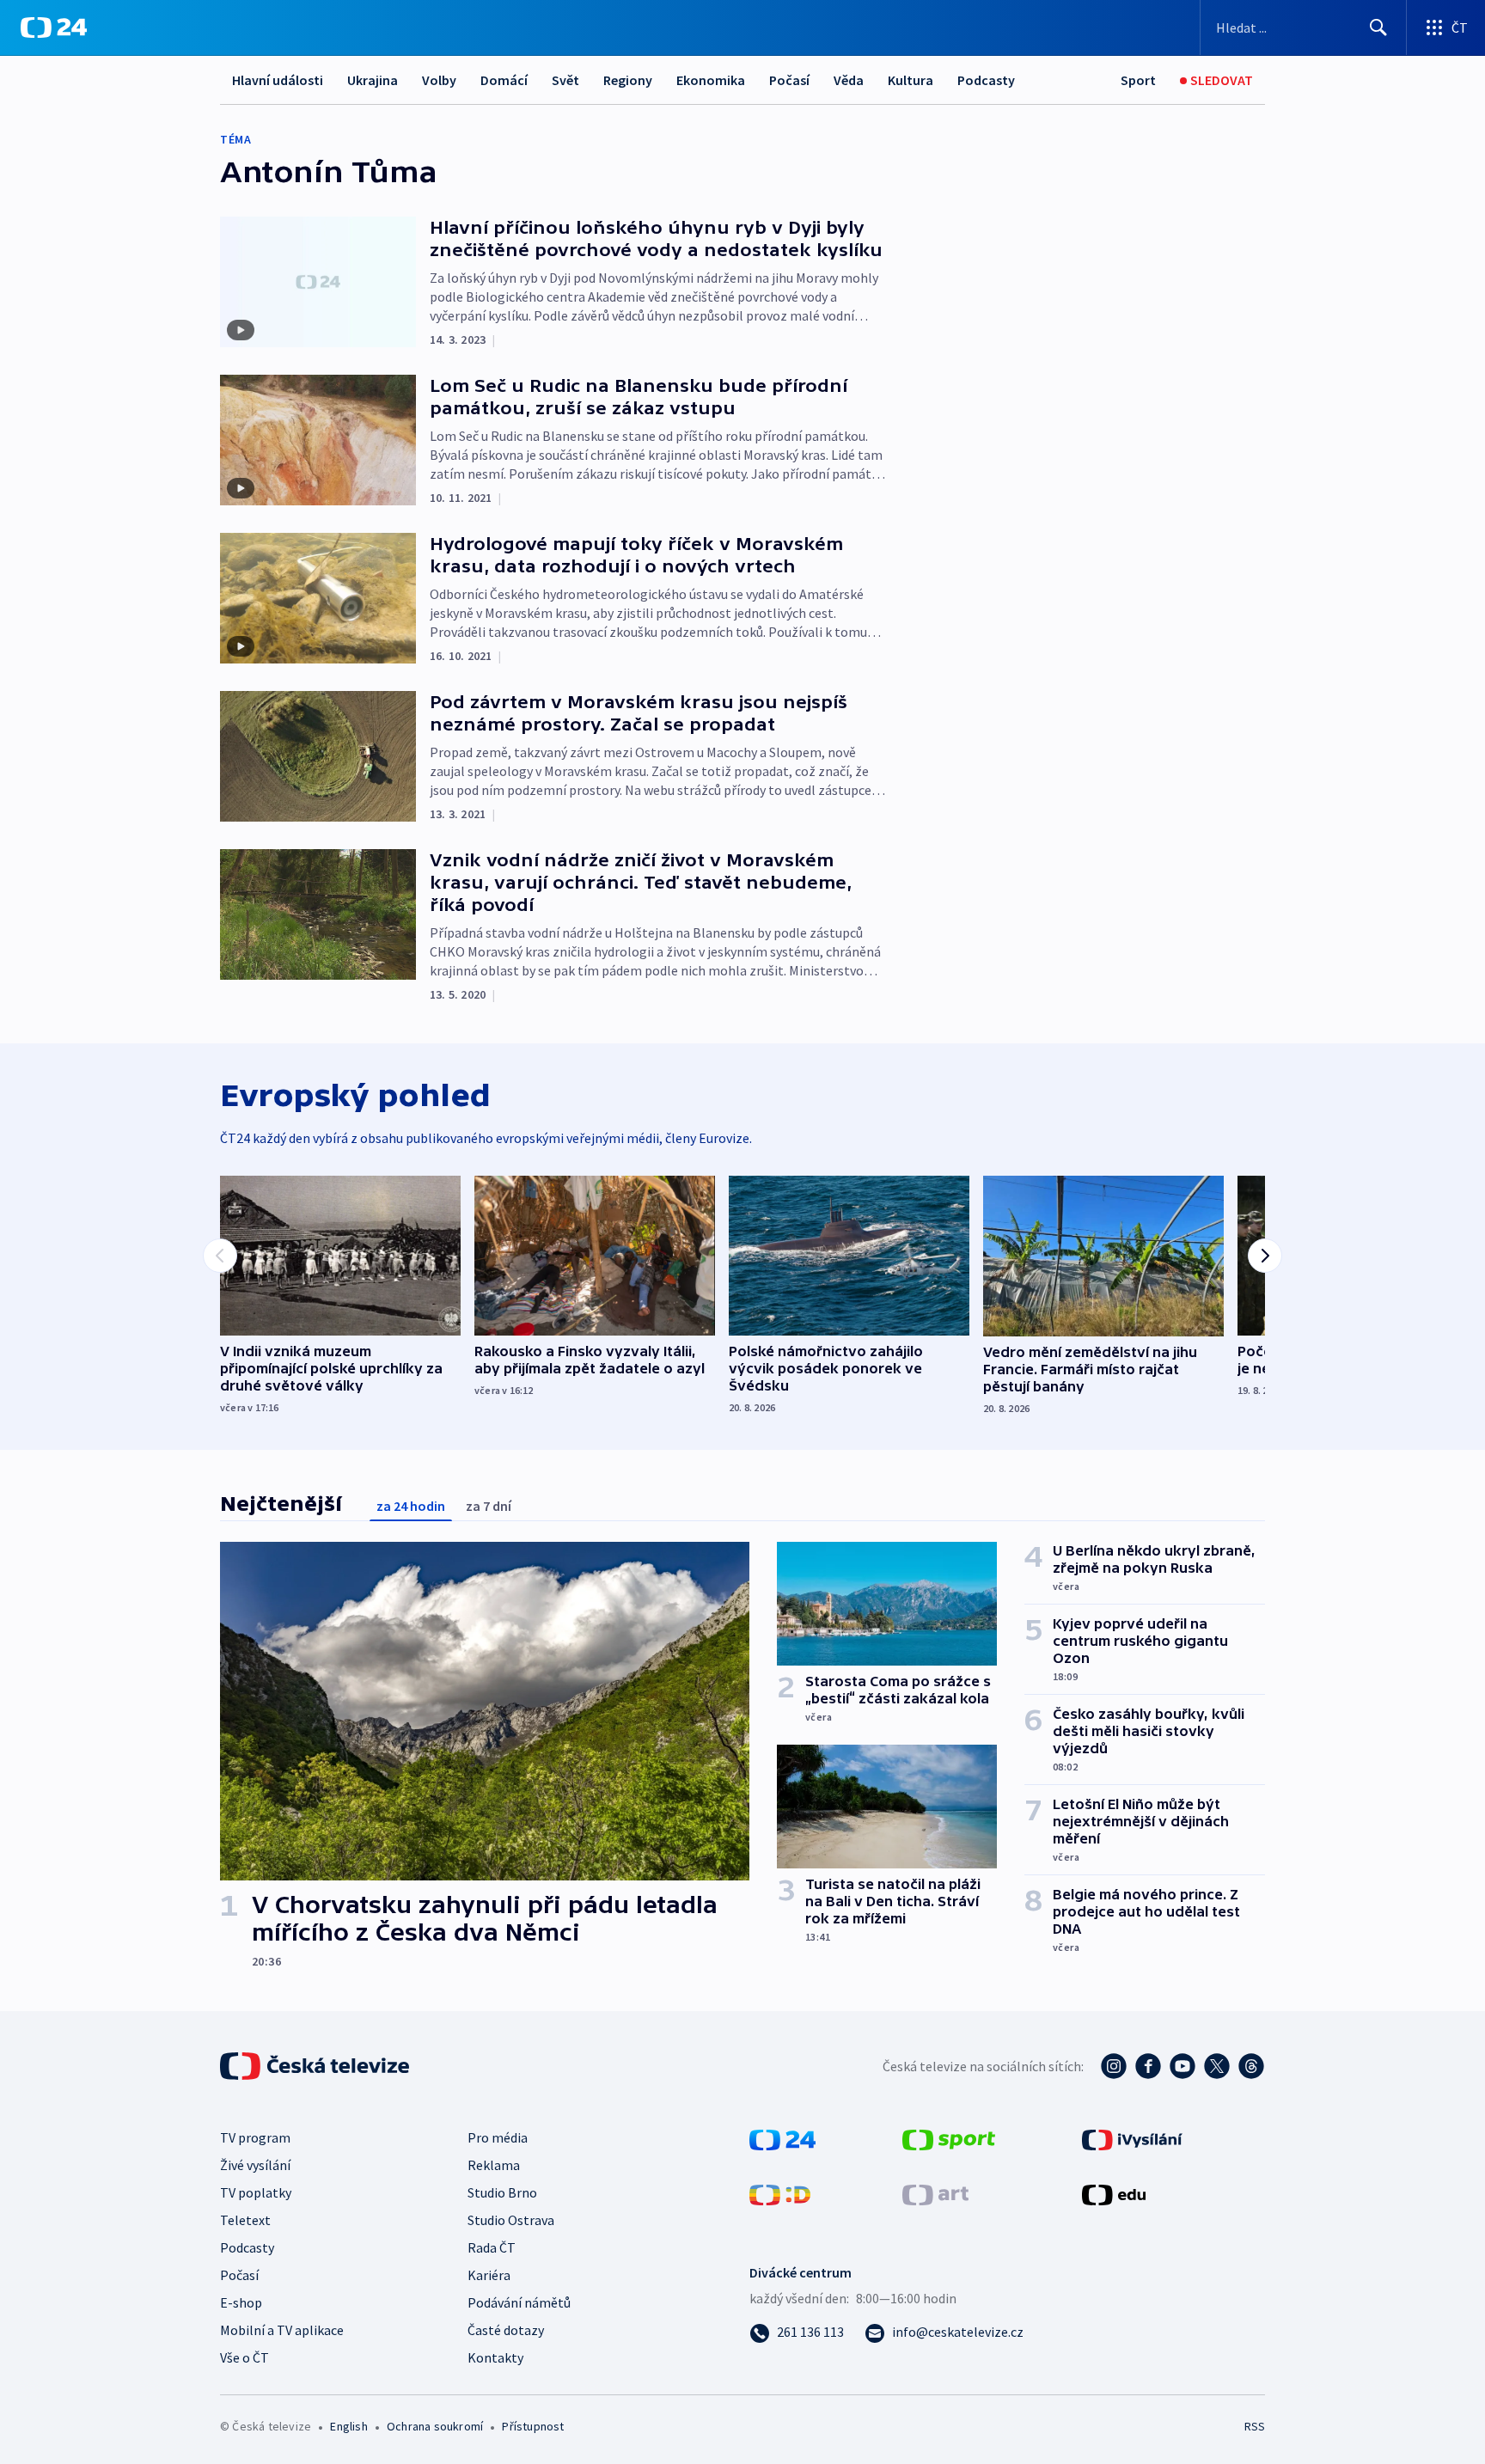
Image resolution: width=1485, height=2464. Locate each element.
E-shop (241, 2302)
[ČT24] (54, 28)
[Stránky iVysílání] (1132, 2138)
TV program (255, 2137)
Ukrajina (373, 80)
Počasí (789, 80)
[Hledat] (1378, 28)
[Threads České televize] (1251, 2066)
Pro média (498, 2137)
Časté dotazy (506, 2330)
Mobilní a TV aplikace (282, 2330)
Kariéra (489, 2275)
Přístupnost (533, 2426)
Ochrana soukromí (435, 2426)
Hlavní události (278, 80)
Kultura (911, 80)
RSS (1255, 2426)
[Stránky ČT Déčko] (780, 2193)
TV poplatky (256, 2192)
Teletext (245, 2220)
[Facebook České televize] (1148, 2066)
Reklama (494, 2165)
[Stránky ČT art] (935, 2193)
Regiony (628, 80)
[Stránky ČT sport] (949, 2138)
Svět (565, 80)
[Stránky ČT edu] (1114, 2193)
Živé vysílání (255, 2165)
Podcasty (986, 80)
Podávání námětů (519, 2302)
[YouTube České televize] (1182, 2066)
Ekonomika (711, 80)
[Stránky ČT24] (782, 2138)
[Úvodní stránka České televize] (316, 2066)
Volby (439, 80)
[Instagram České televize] (1114, 2066)
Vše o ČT (244, 2357)
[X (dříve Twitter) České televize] (1217, 2066)
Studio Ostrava (511, 2220)
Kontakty (495, 2357)
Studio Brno (502, 2192)
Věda (849, 80)
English (348, 2426)
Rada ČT (492, 2247)
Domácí (504, 80)
